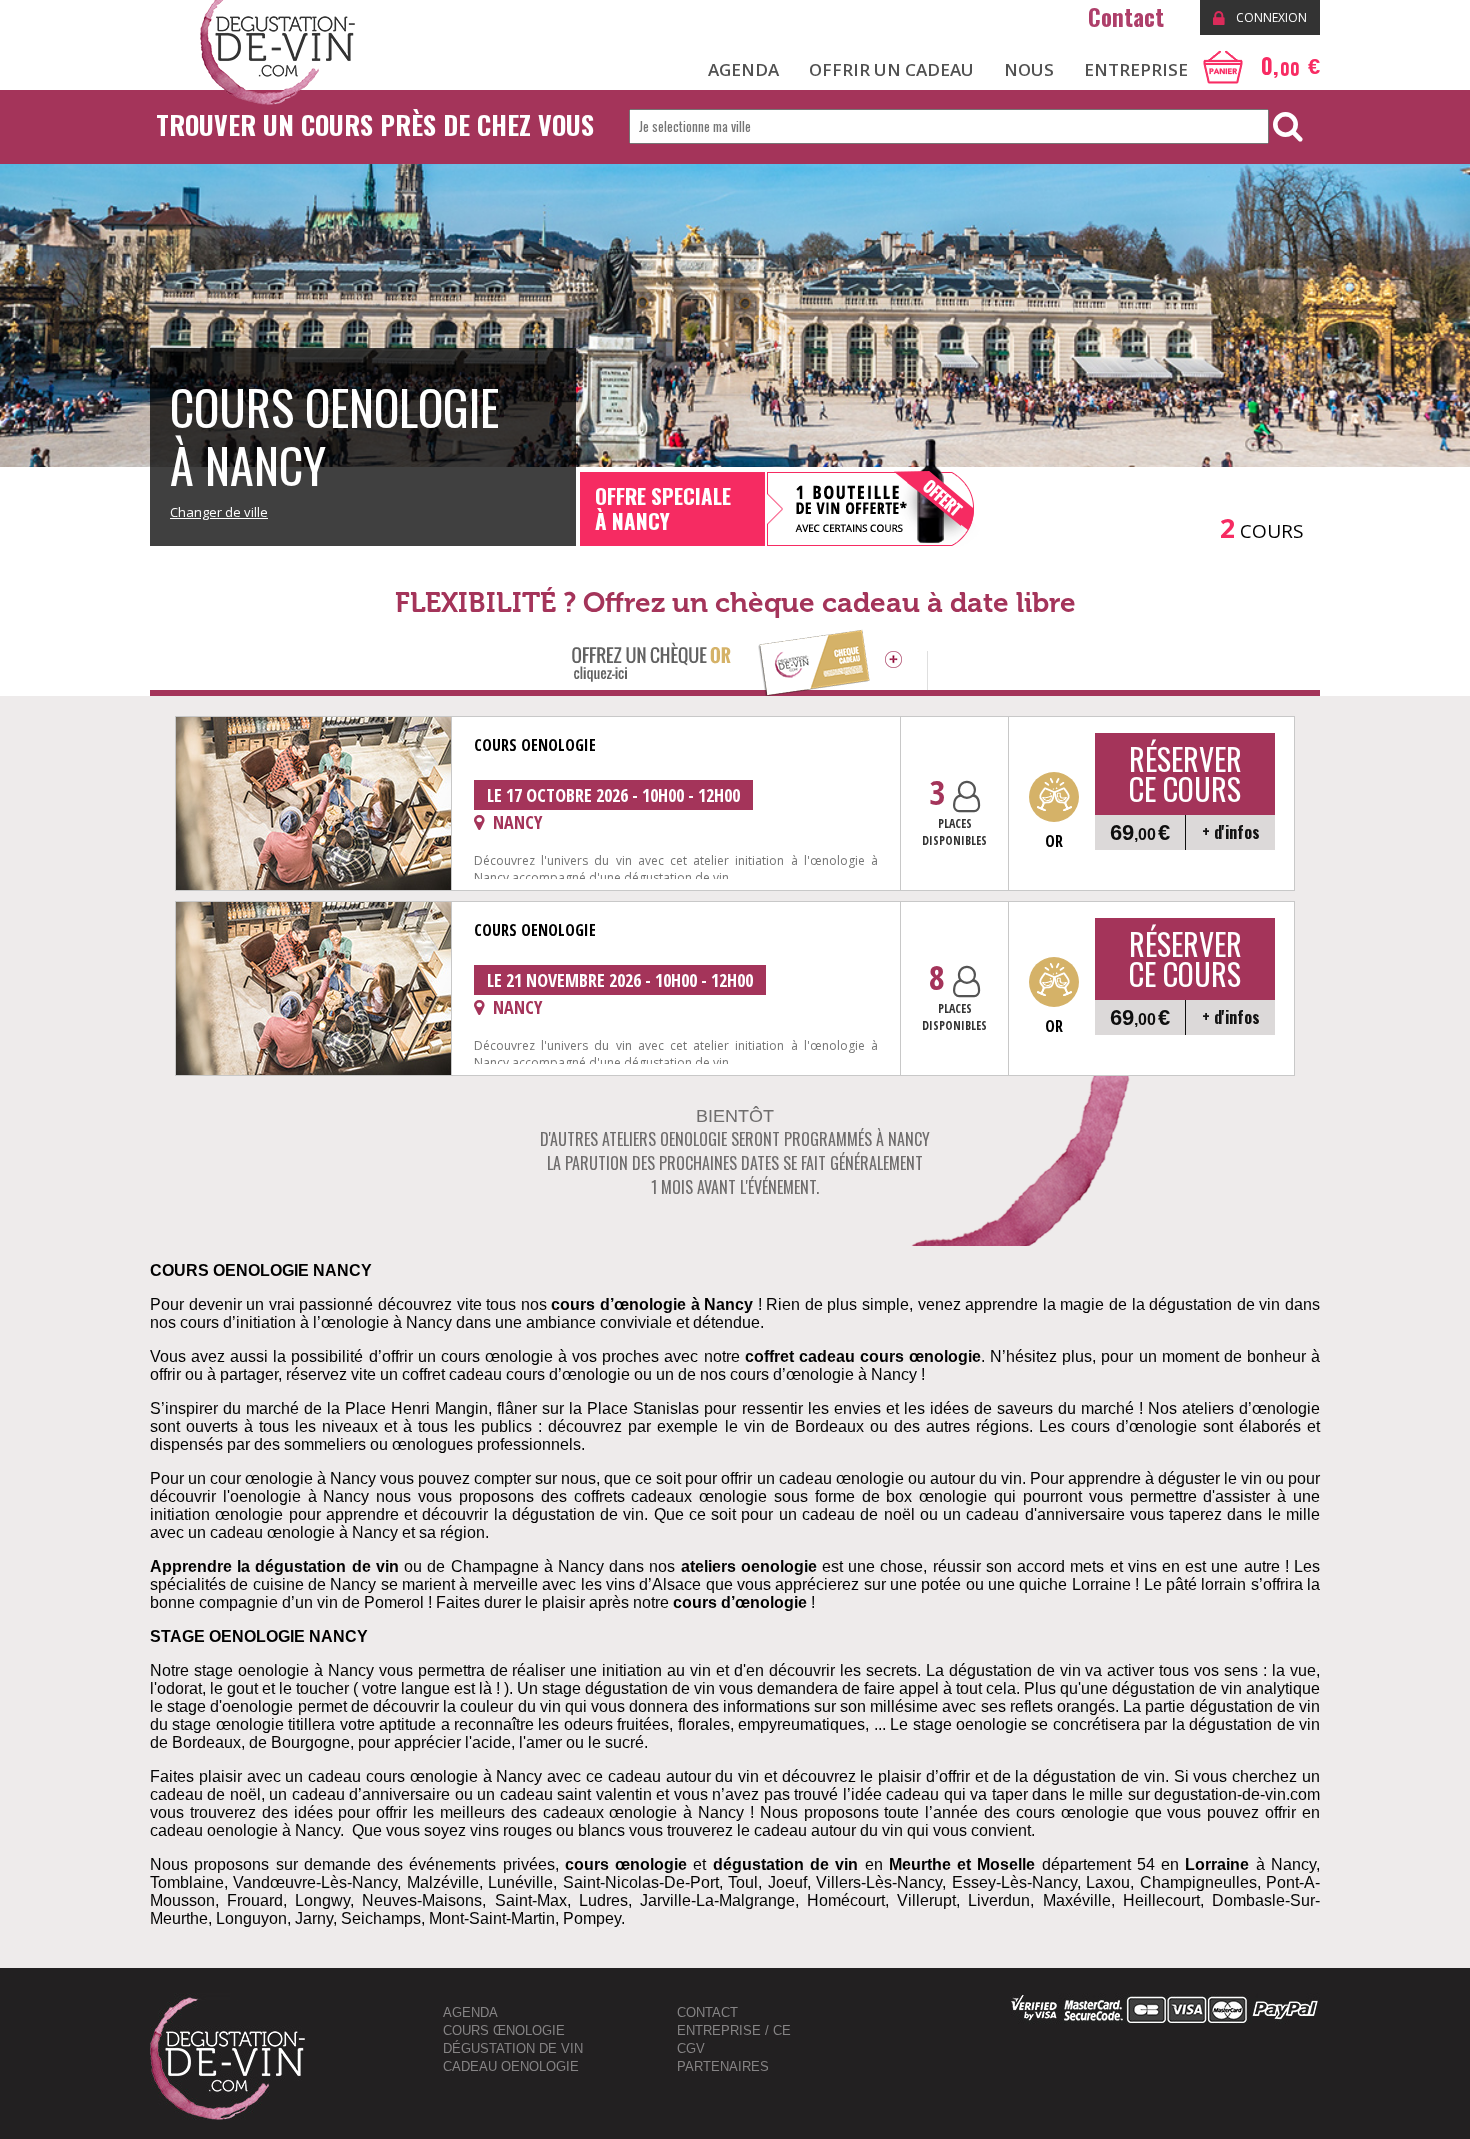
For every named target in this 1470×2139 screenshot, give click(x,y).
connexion (1270, 17)
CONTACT (707, 2012)
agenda (743, 69)
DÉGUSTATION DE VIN (513, 2048)
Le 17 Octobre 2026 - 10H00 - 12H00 (613, 795)
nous (1029, 69)
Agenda (470, 2012)
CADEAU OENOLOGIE (511, 2066)
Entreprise (1136, 69)
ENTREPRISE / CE (734, 2030)
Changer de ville (219, 512)
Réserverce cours (1185, 773)
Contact (1129, 17)
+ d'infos (1231, 832)
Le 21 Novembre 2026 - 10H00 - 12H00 (620, 980)
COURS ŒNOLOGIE (504, 2030)
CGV (691, 2048)
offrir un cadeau (891, 69)
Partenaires (723, 2066)
